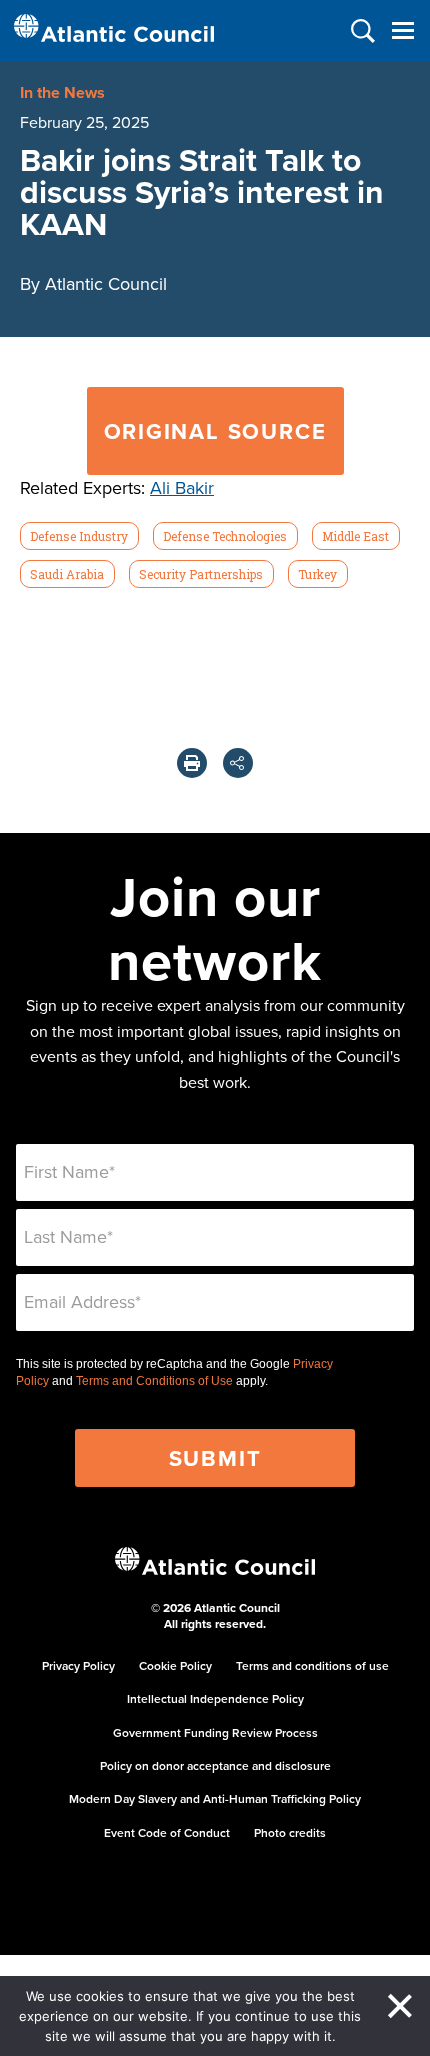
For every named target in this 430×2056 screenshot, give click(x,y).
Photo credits (290, 1832)
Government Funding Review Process (215, 1732)
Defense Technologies (225, 536)
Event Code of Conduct (167, 1832)
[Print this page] (192, 763)
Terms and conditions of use (312, 1665)
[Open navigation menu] (402, 30)
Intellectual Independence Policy (215, 1698)
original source (215, 431)
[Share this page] (238, 763)
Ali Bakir (182, 487)
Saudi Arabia (67, 574)
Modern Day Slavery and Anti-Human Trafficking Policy (215, 1798)
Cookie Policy (175, 1665)
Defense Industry (79, 536)
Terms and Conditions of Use (154, 1381)
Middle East (355, 536)
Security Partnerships (201, 574)
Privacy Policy (78, 1665)
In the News (62, 92)
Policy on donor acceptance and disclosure (215, 1765)
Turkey (317, 574)
